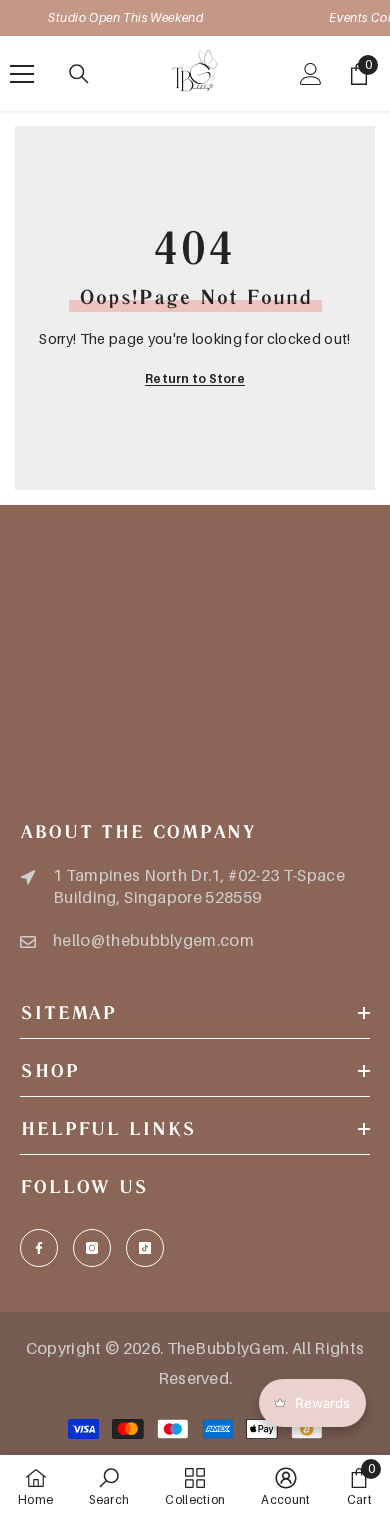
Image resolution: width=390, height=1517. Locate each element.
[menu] (22, 74)
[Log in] (311, 74)
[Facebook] (39, 1248)
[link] (109, 1486)
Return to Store (195, 378)
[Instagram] (92, 1248)
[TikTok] (145, 1248)
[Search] (79, 74)
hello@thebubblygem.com (153, 940)
